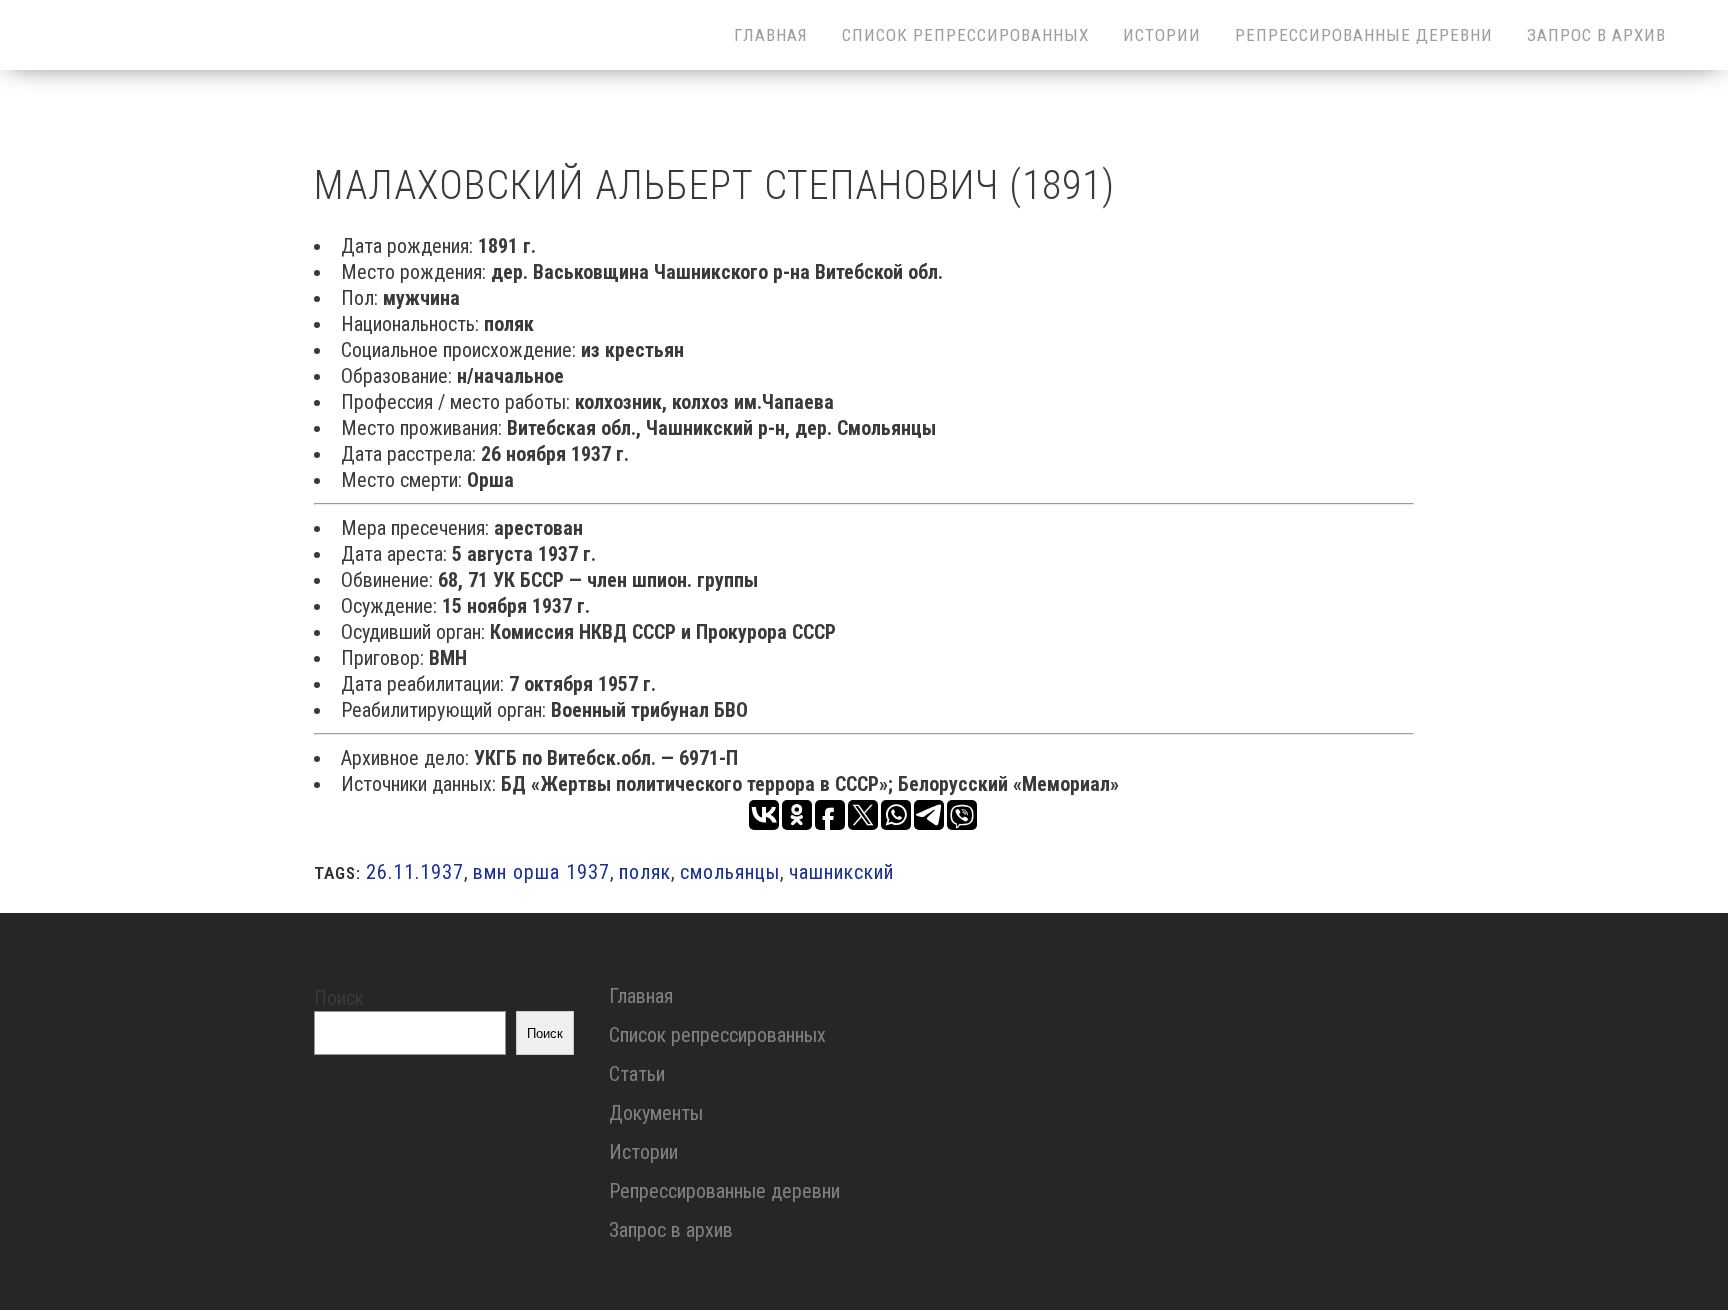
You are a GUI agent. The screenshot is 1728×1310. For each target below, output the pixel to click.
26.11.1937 (415, 872)
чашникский (841, 872)
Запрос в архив (671, 1230)
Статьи (637, 1074)
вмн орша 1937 (541, 872)
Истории (643, 1152)
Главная (641, 996)
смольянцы (730, 872)
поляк (645, 872)
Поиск (339, 998)
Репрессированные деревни (724, 1191)
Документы (656, 1113)
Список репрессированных (717, 1035)
